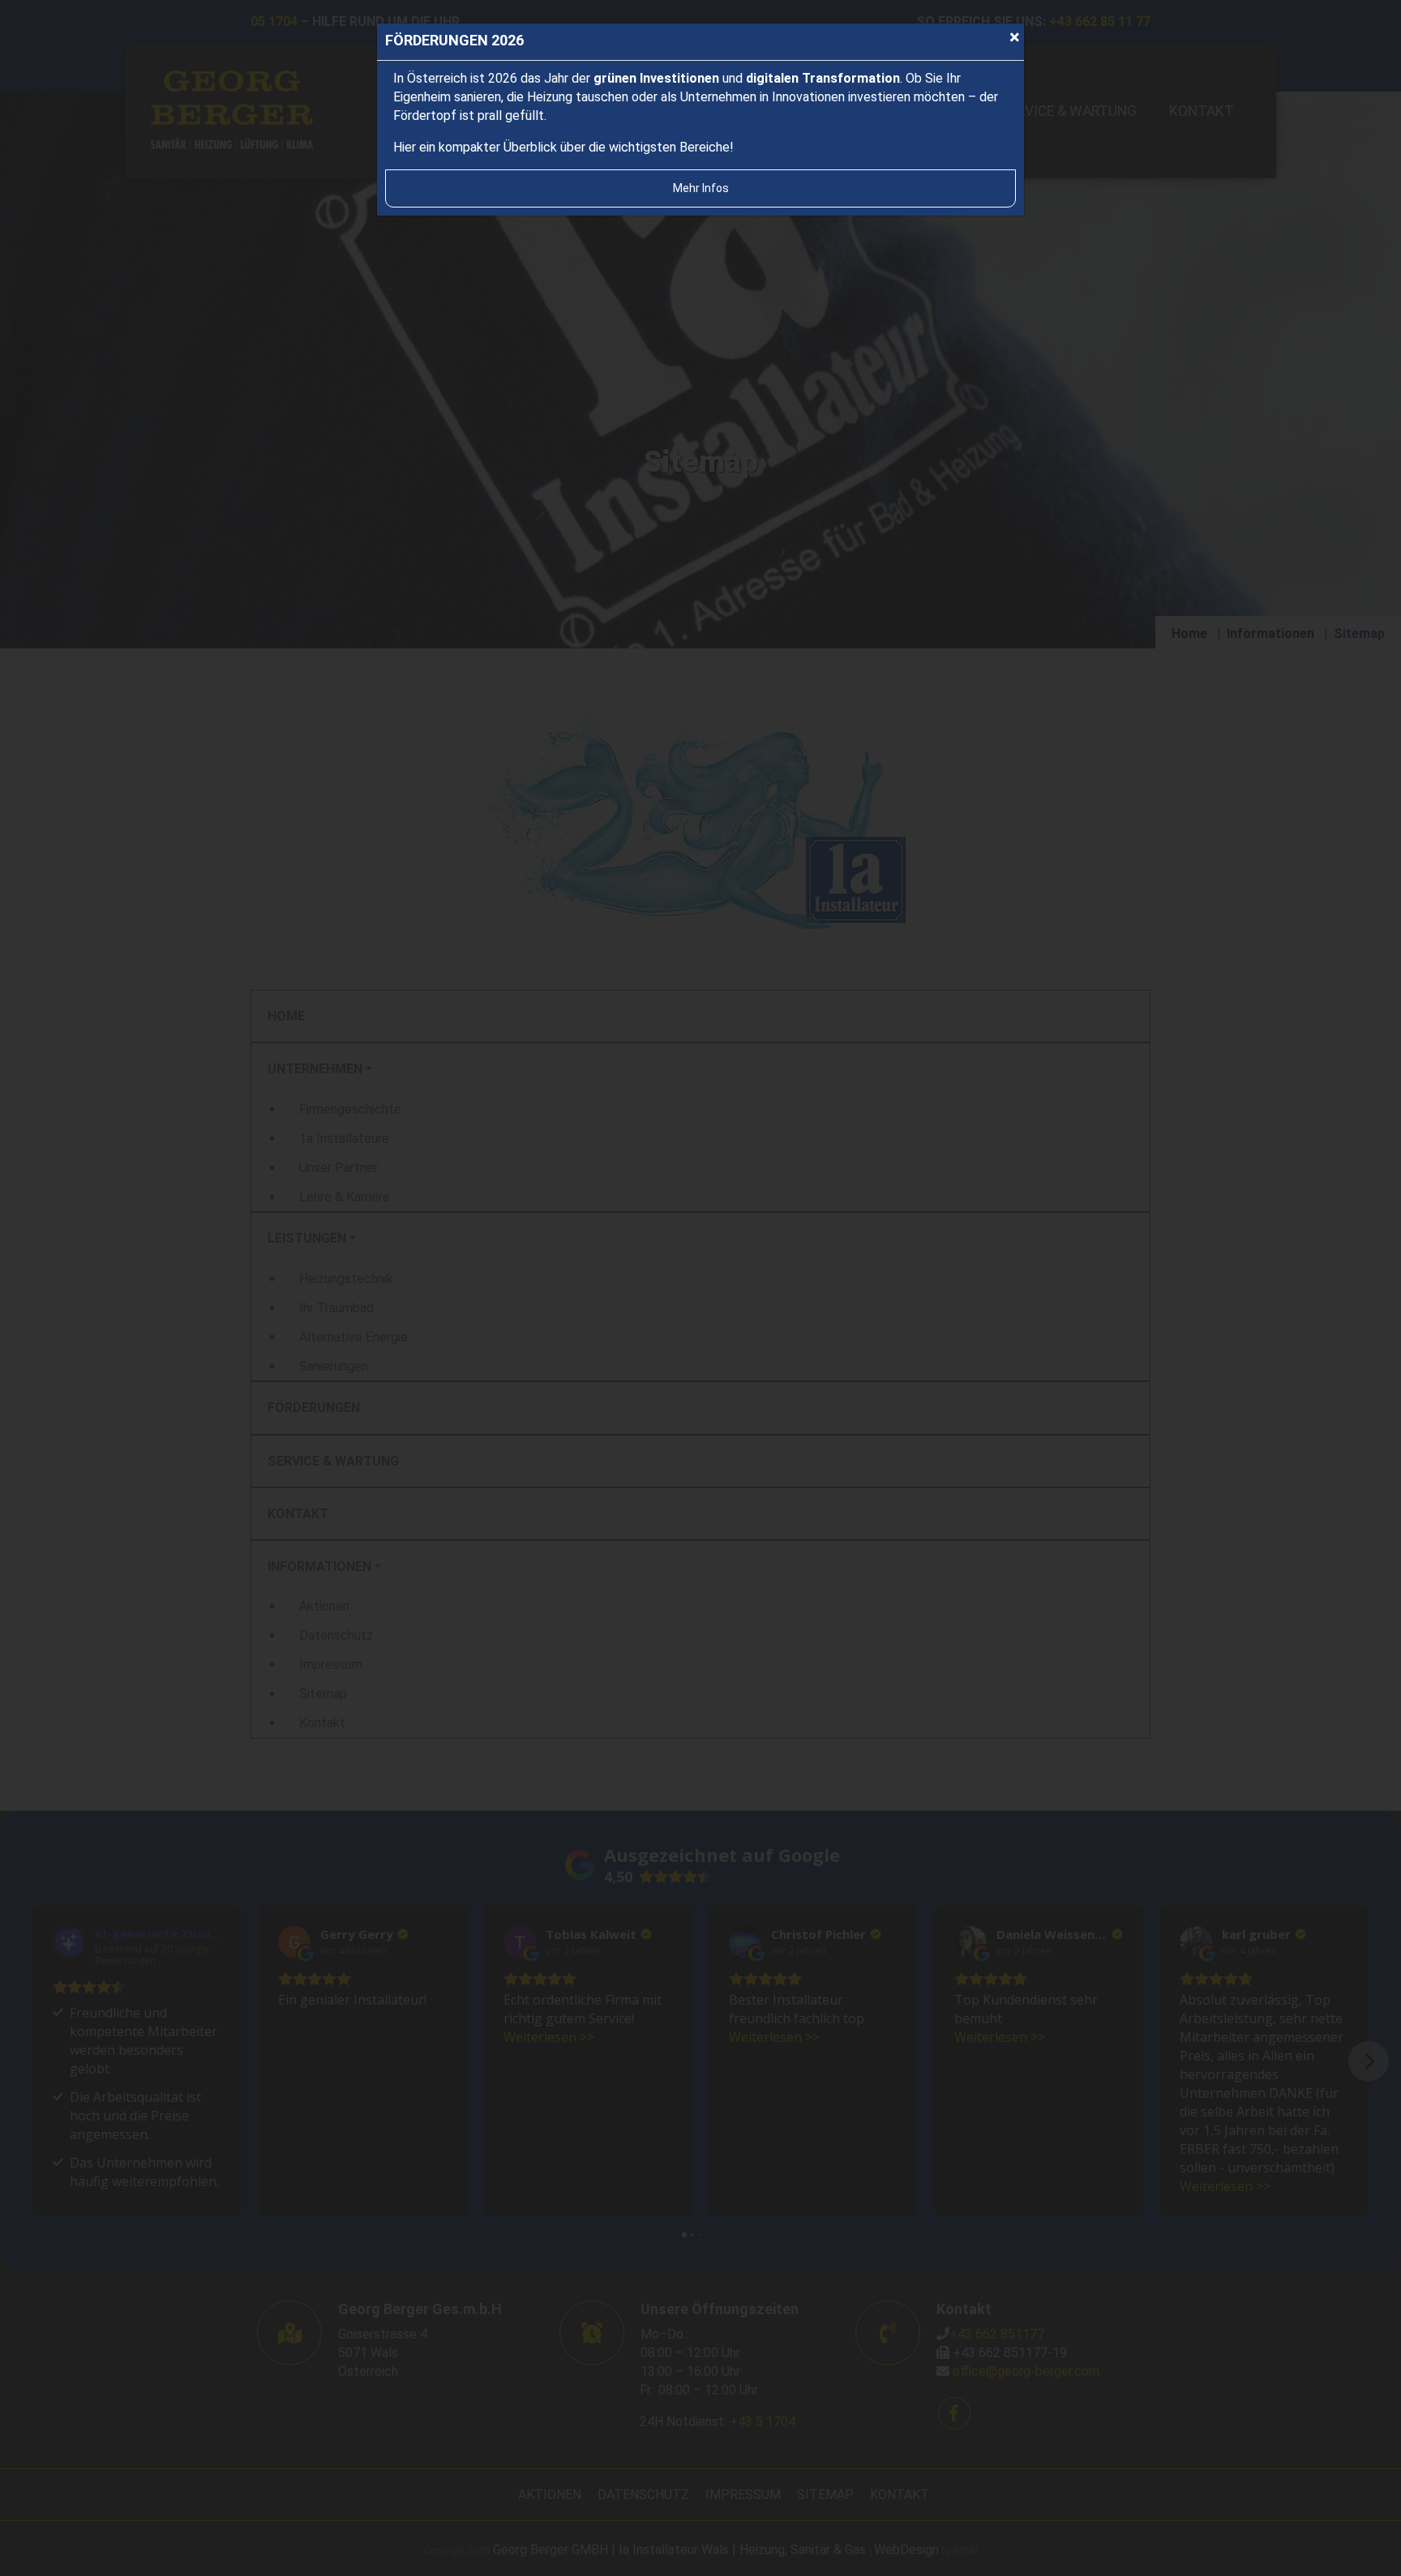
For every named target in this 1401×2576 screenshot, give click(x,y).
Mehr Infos (701, 188)
